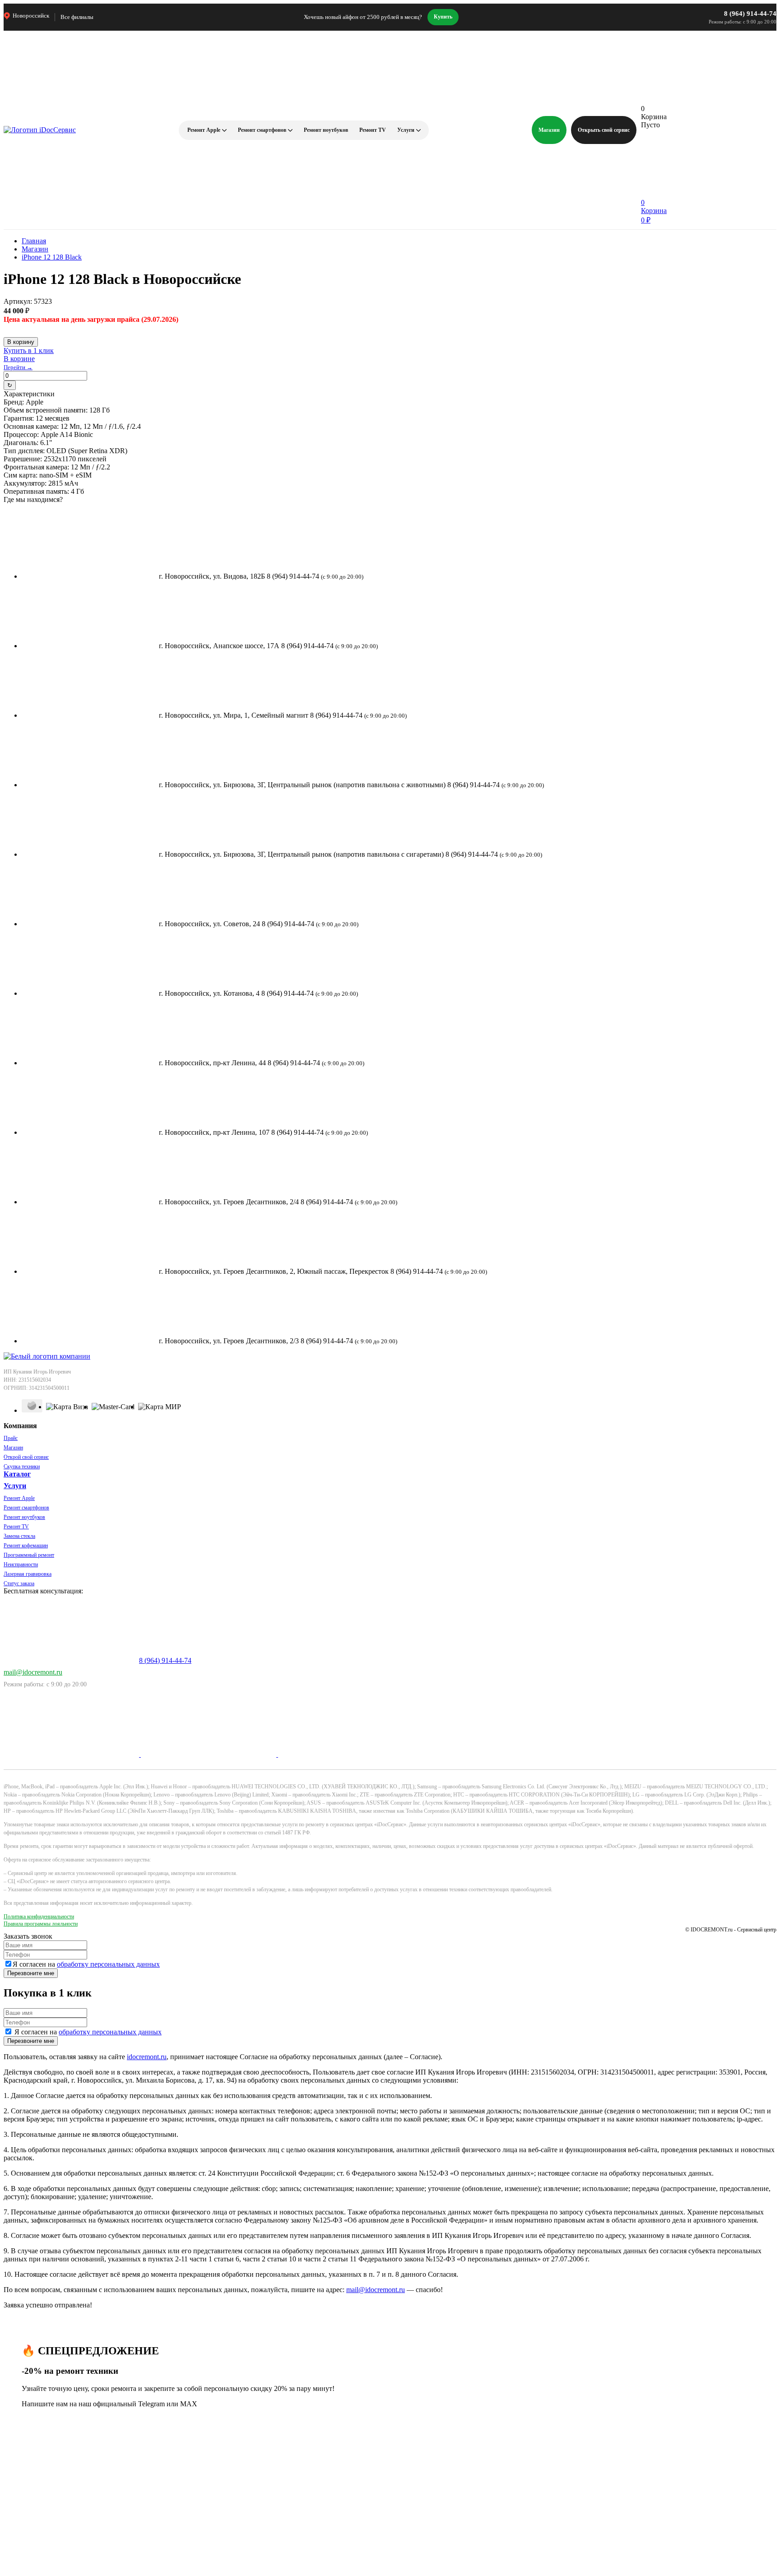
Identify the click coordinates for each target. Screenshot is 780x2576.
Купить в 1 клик (29, 350)
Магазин (549, 130)
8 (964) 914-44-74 (750, 14)
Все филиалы (77, 17)
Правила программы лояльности (41, 1924)
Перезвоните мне (31, 1973)
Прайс (11, 1438)
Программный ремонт (29, 1555)
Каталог (17, 1474)
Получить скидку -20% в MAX (206, 2550)
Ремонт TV (373, 130)
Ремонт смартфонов (262, 130)
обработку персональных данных (108, 1964)
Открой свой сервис (26, 1457)
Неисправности (21, 1564)
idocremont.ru (147, 2057)
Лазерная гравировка (28, 1574)
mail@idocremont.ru (33, 1672)
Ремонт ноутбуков (326, 130)
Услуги (406, 130)
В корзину (21, 342)
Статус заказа (19, 1583)
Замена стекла (19, 1536)
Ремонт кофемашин (26, 1546)
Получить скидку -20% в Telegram (210, 2481)
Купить (443, 17)
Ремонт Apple (204, 130)
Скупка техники (22, 1467)
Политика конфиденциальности (39, 1917)
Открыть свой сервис (604, 130)
